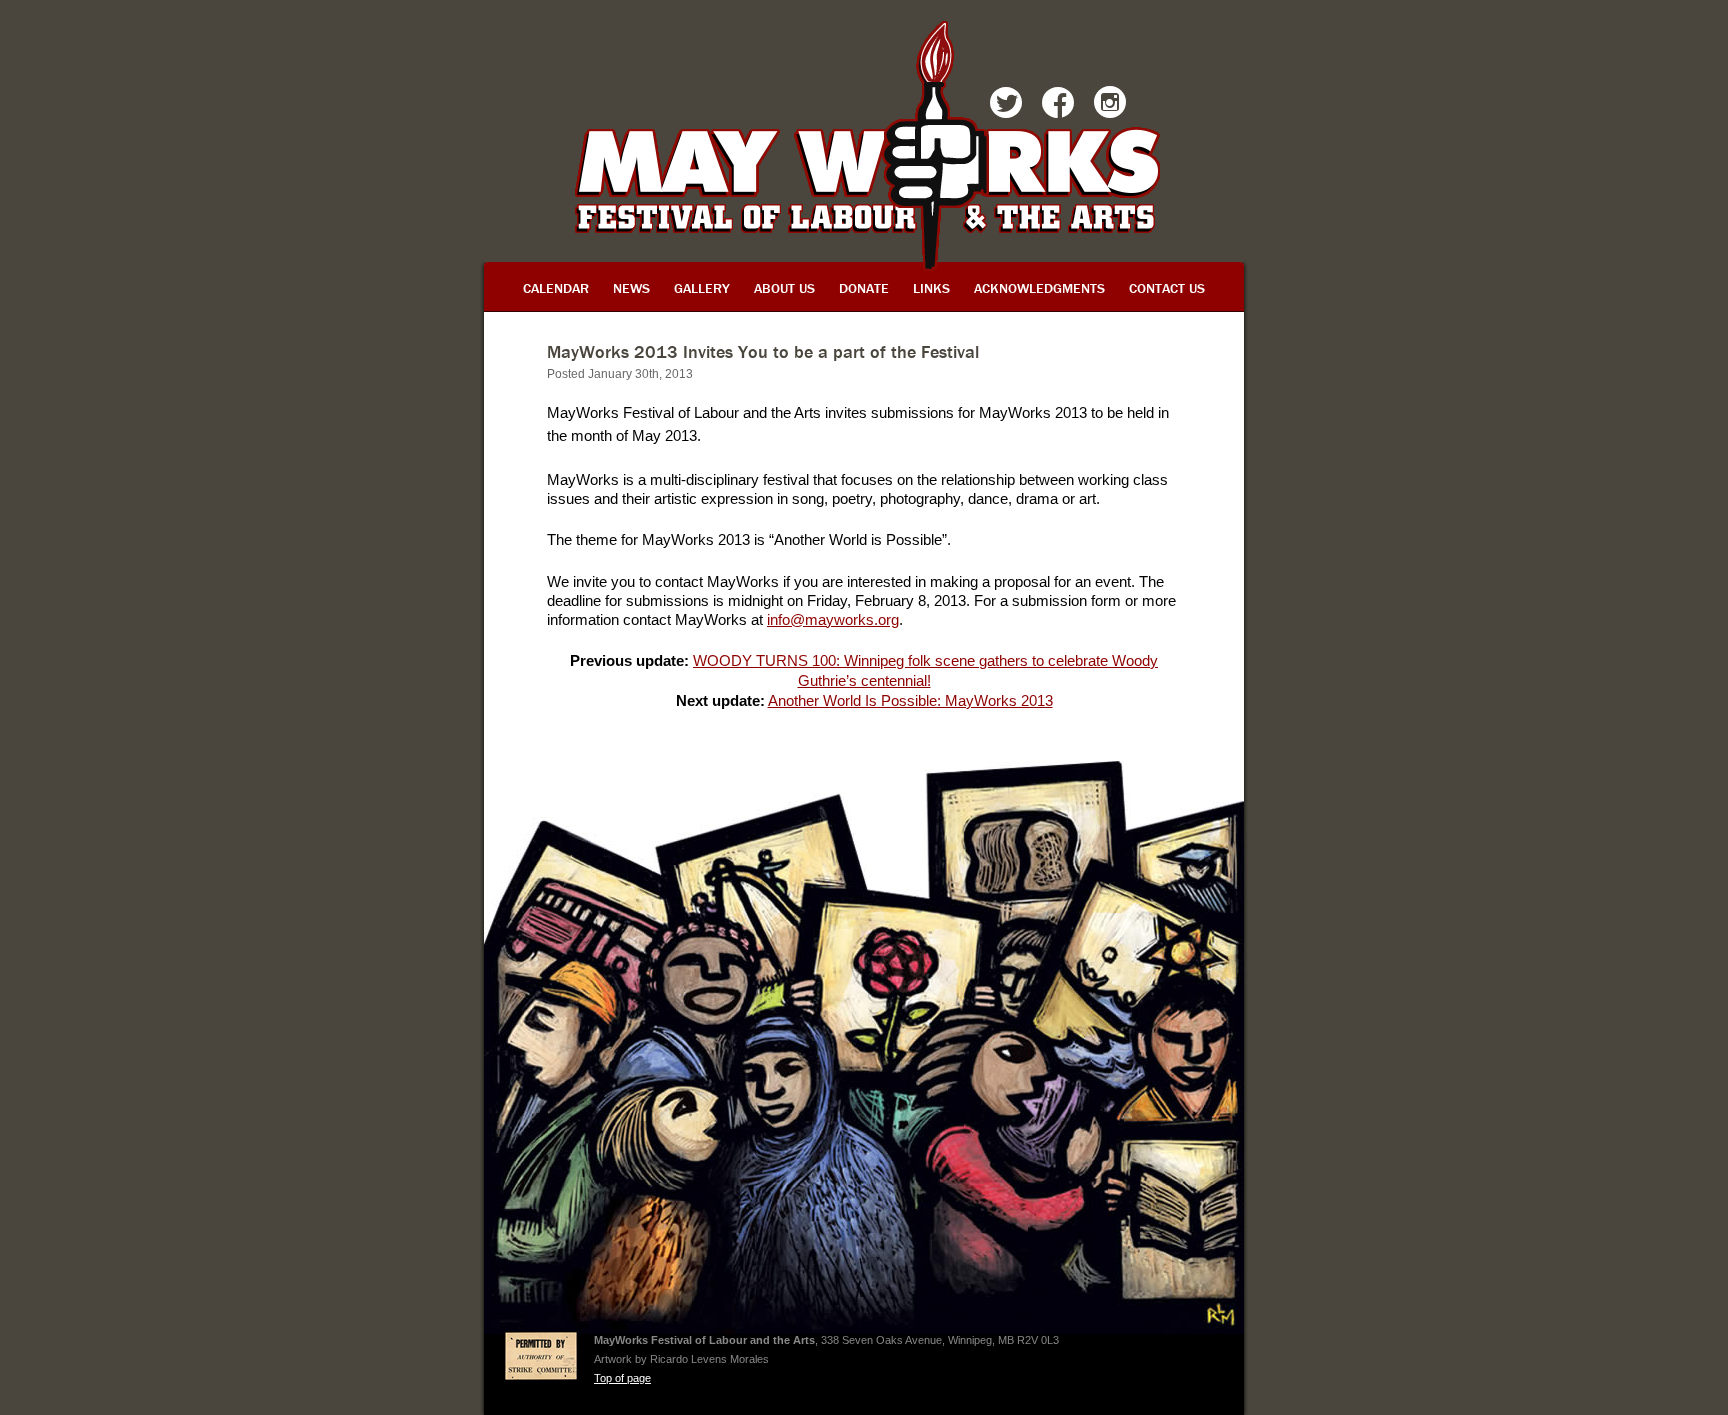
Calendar (556, 288)
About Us (784, 288)
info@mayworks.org (833, 619)
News (631, 288)
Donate (864, 288)
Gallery (702, 288)
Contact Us (1167, 288)
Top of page (622, 1378)
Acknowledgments (1039, 288)
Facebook (1058, 106)
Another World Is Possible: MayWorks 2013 (910, 700)
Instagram (1110, 106)
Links (931, 288)
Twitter (1006, 106)
